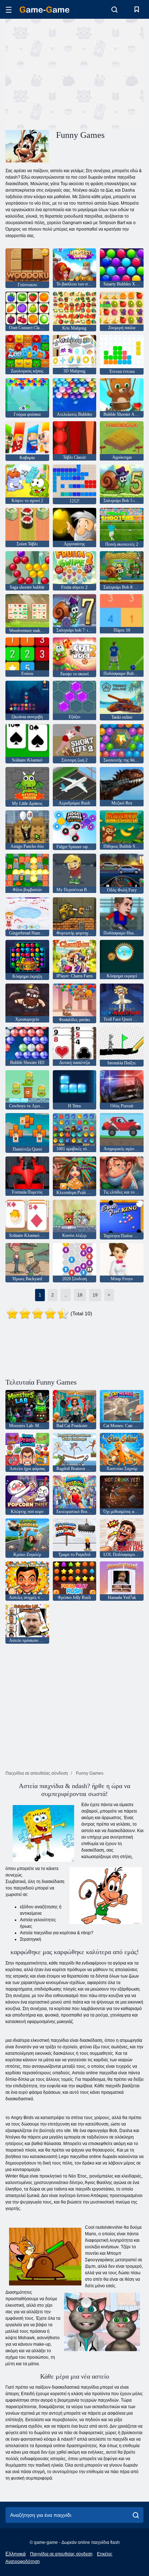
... (66, 1295)
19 (95, 1295)
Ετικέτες (105, 2554)
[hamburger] (9, 10)
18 (80, 1295)
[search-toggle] (114, 9)
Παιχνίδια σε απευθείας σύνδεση (61, 2554)
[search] (136, 2515)
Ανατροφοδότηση (23, 2562)
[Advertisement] (67, 73)
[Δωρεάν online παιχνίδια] (44, 10)
